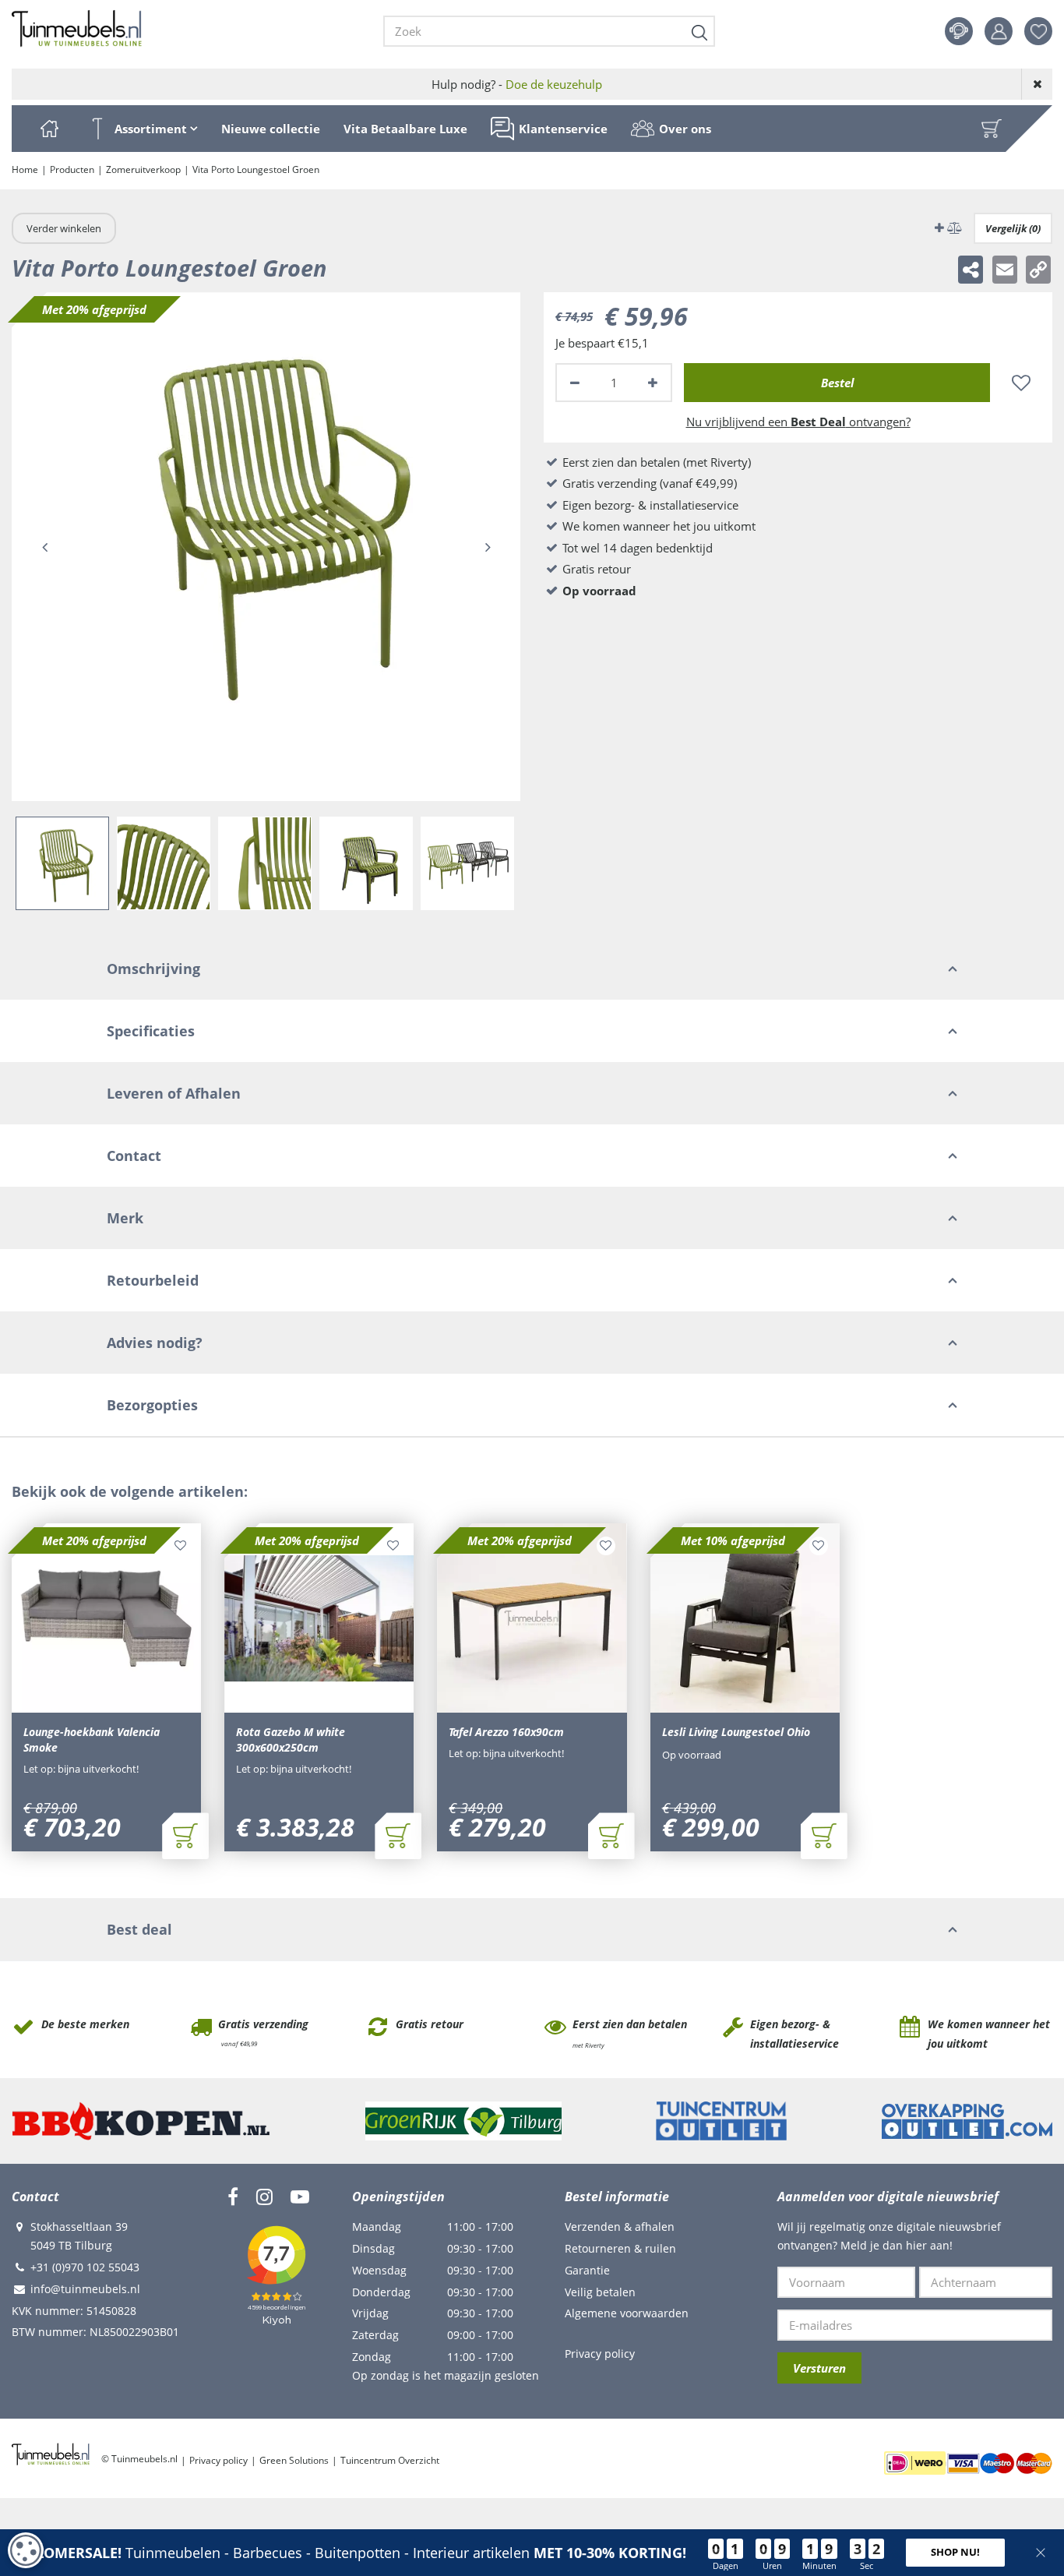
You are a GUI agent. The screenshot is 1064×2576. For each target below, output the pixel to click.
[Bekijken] (992, 129)
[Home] (49, 129)
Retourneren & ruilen (620, 2248)
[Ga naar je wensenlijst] (1044, 31)
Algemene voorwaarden (627, 2313)
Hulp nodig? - (517, 84)
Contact (959, 31)
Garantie (587, 2270)
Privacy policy (600, 2354)
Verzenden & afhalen (620, 2227)
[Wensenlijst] (1038, 31)
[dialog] (26, 2550)
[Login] (999, 31)
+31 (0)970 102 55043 (85, 2267)
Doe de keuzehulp (554, 84)
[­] (233, 2197)
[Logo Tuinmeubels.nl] (77, 29)
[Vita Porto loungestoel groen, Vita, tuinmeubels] (266, 547)
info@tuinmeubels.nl (85, 2289)
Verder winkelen (64, 228)
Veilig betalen (600, 2292)
